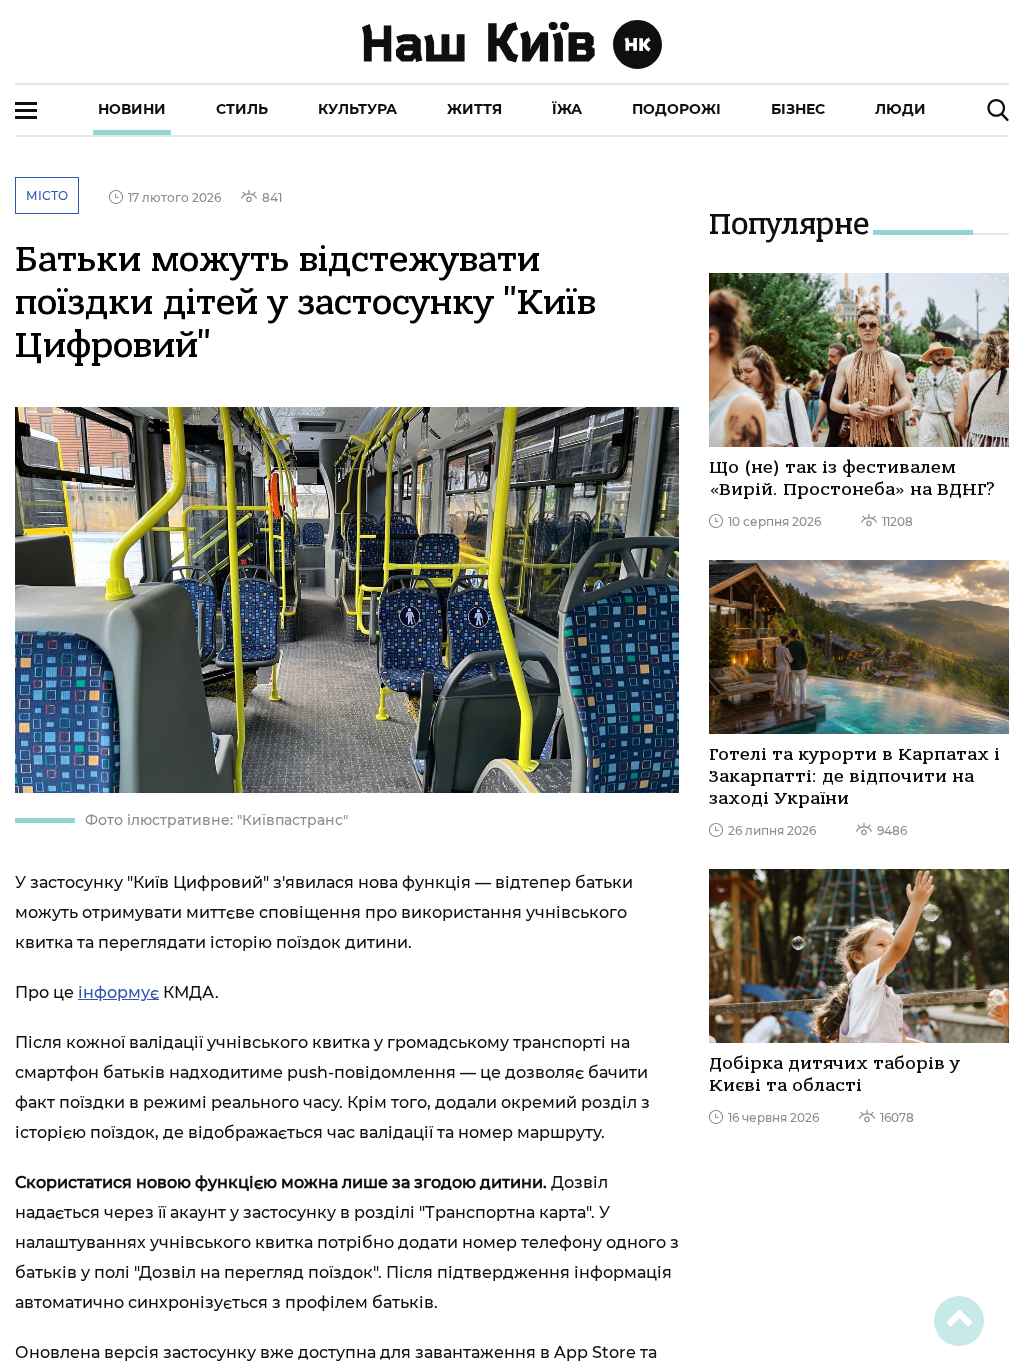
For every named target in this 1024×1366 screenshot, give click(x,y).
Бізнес (798, 109)
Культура (357, 109)
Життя (474, 109)
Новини (132, 109)
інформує (118, 992)
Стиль (242, 109)
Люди (900, 109)
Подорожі (676, 109)
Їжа (567, 109)
